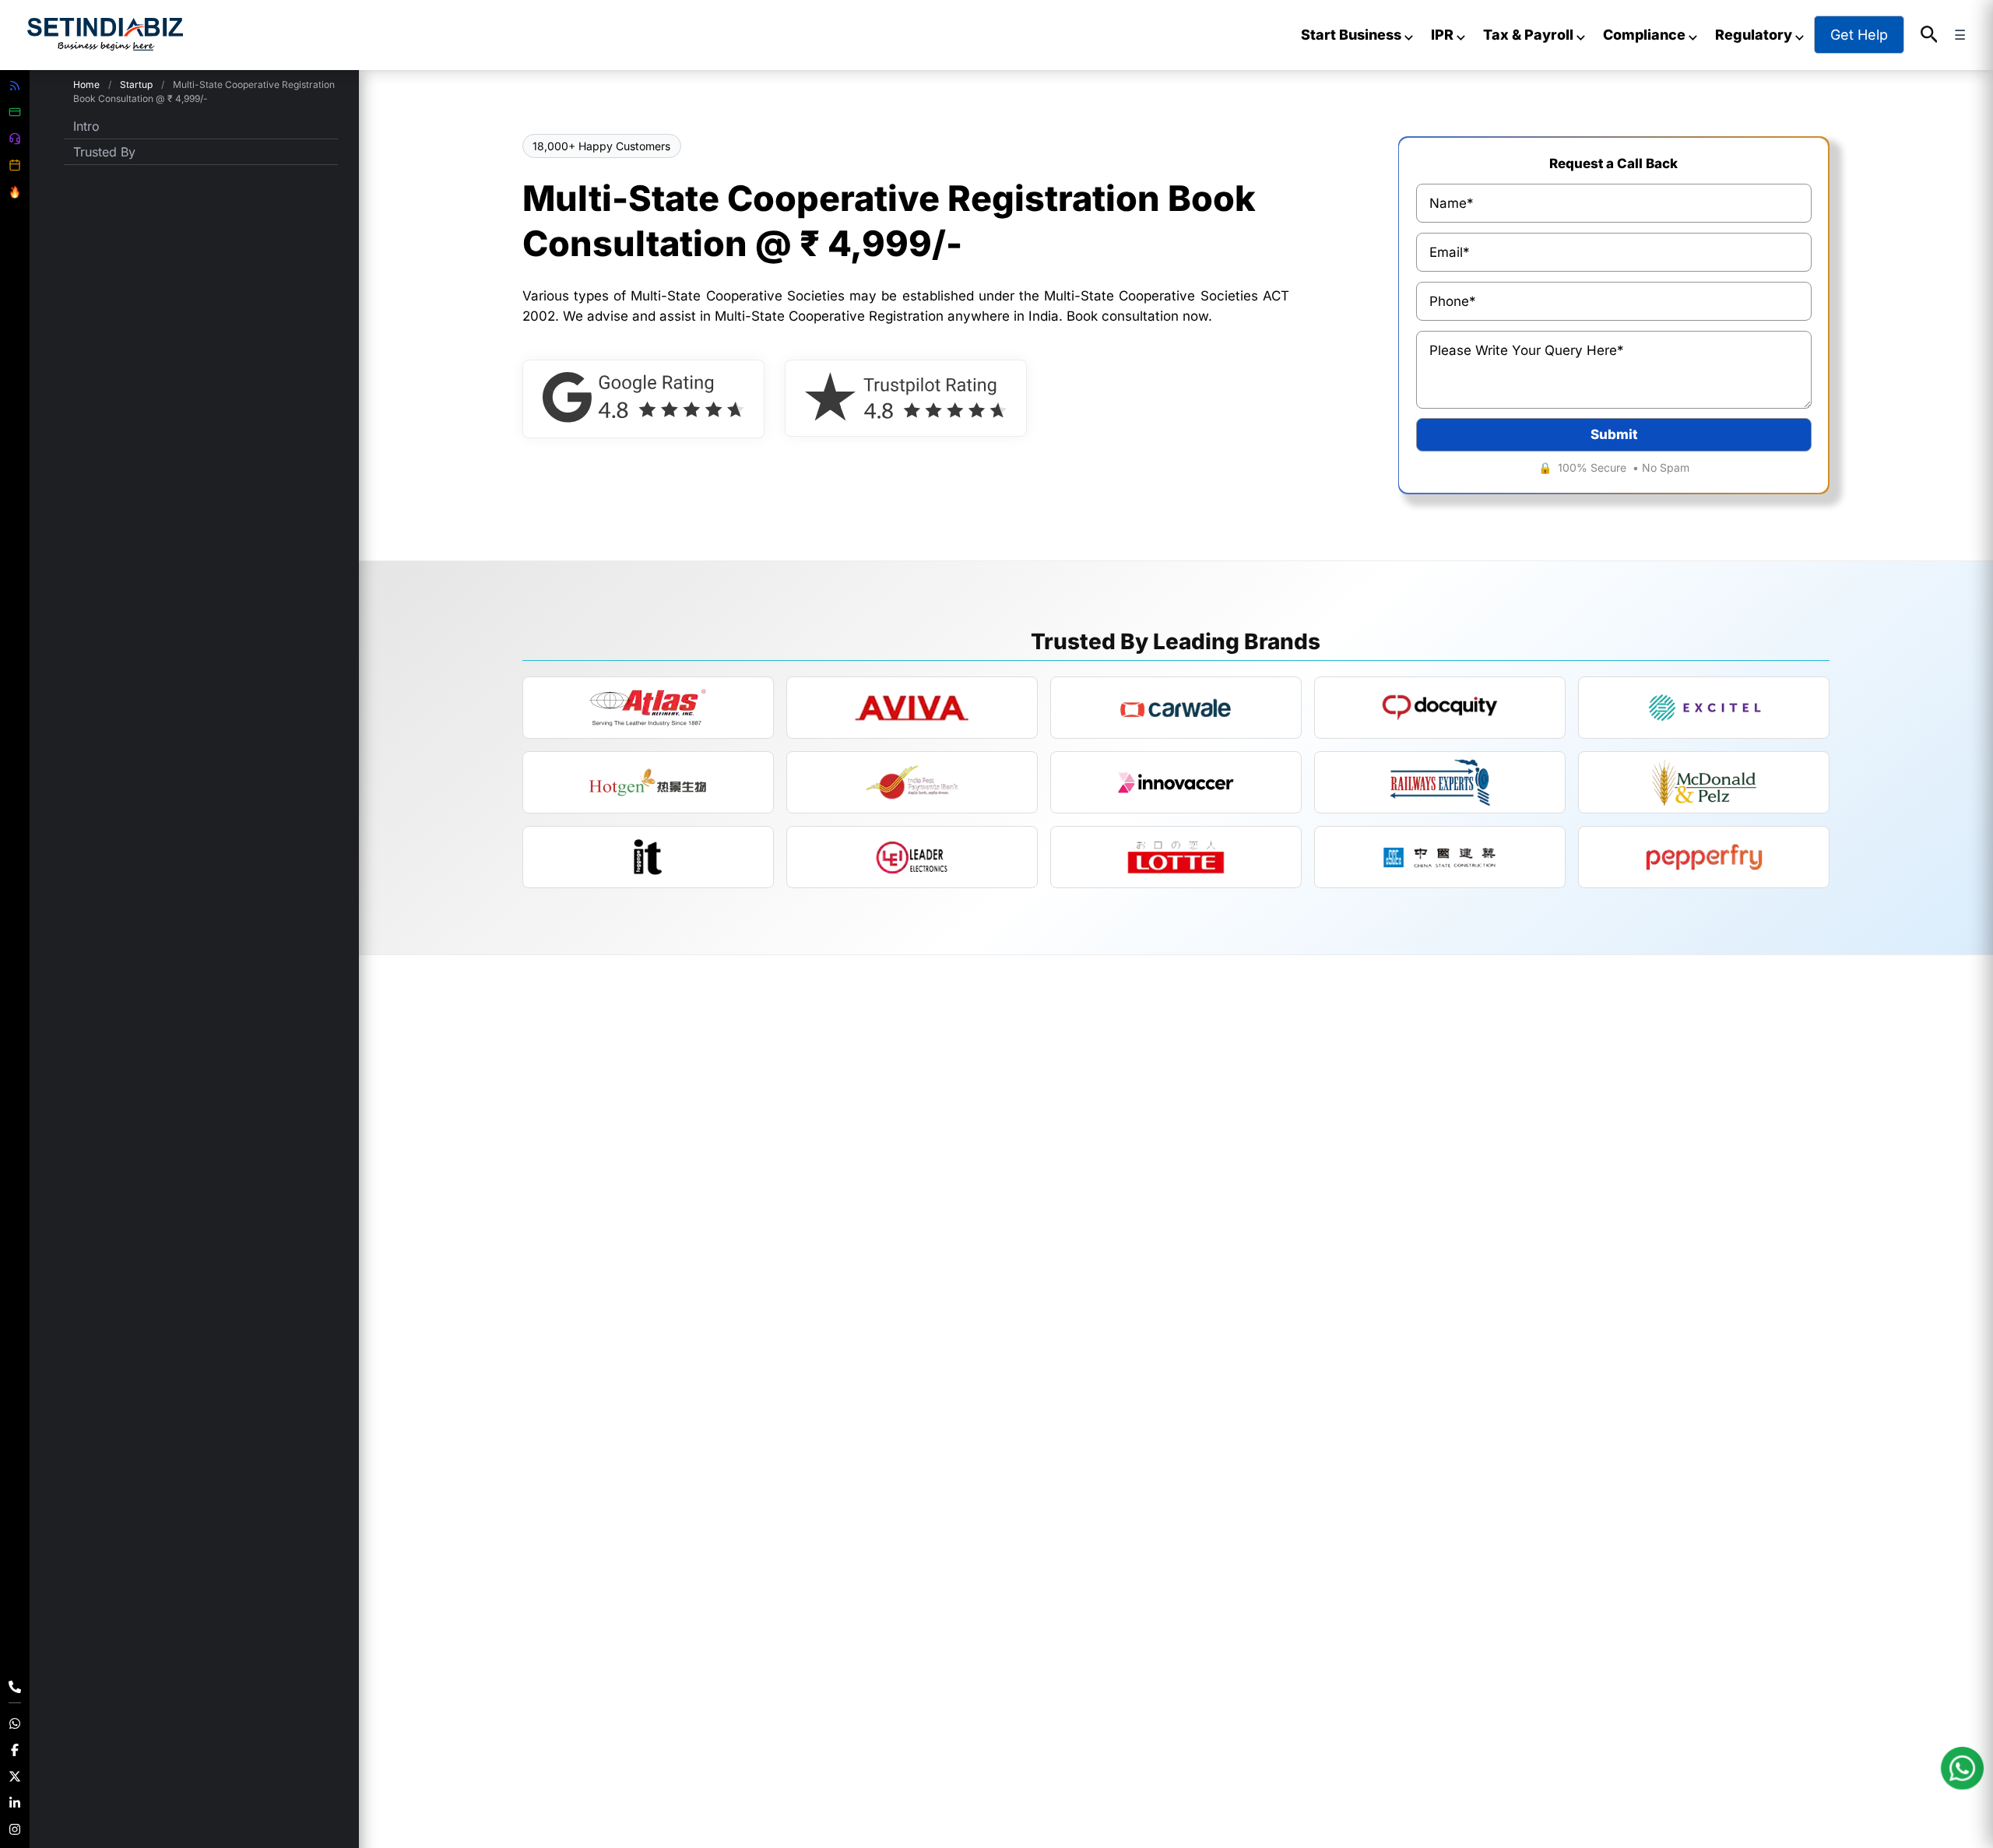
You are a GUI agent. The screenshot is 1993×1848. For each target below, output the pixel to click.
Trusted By (104, 152)
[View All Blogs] (15, 86)
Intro (86, 126)
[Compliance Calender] (15, 165)
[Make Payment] (15, 112)
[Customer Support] (15, 139)
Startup (136, 84)
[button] (1930, 35)
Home (86, 84)
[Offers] (15, 192)
